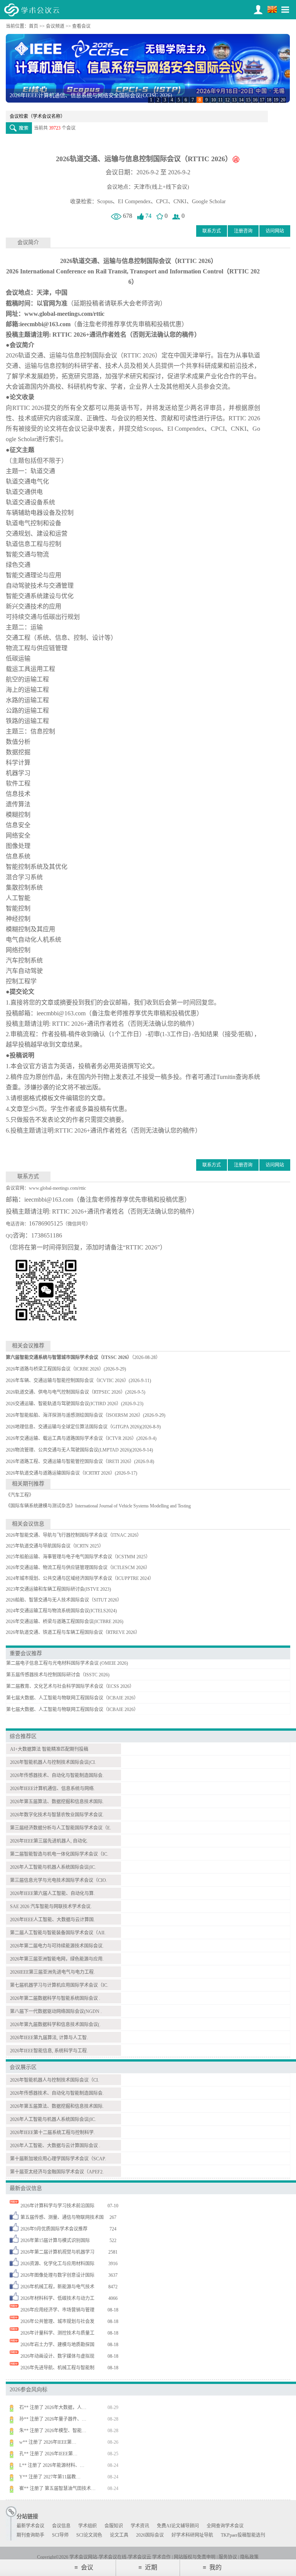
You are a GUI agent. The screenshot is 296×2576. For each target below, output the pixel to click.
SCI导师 (60, 2535)
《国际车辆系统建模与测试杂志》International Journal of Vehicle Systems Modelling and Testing (98, 1506)
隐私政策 (249, 2557)
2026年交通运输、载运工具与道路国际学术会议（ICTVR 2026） (71, 1438)
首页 (34, 26)
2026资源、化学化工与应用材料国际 (57, 2264)
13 (234, 100)
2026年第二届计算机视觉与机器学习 (57, 2252)
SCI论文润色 (89, 2535)
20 (283, 100)
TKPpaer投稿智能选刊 (243, 2535)
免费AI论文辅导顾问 (178, 2526)
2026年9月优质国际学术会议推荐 (54, 2229)
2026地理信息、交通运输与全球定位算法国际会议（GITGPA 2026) (73, 1427)
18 (269, 100)
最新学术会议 (30, 2526)
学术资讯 (140, 2526)
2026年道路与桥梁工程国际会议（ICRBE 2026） (55, 1369)
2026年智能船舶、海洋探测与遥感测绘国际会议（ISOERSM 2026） (74, 1415)
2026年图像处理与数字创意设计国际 (57, 2275)
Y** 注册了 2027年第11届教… (50, 2488)
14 (241, 100)
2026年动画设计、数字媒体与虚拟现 (57, 2356)
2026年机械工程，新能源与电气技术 (57, 2287)
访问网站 (275, 231)
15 (248, 100)
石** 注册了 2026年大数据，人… (53, 2418)
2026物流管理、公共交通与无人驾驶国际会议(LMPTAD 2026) (68, 1450)
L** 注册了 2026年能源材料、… (52, 2476)
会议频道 (55, 26)
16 (255, 100)
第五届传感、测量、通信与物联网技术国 (62, 2217)
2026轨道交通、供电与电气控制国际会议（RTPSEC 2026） (66, 1392)
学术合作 (161, 2557)
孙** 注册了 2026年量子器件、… (53, 2430)
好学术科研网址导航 (192, 2535)
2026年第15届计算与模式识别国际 (55, 2241)
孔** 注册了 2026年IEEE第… (48, 2465)
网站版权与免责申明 (195, 2557)
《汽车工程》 (20, 1495)
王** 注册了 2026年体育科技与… (53, 2407)
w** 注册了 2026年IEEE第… (48, 2453)
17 (262, 100)
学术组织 (87, 2526)
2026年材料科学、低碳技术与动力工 (57, 2298)
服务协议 (228, 2557)
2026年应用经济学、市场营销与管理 (57, 2310)
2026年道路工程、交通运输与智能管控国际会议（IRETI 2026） (70, 1462)
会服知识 (114, 2526)
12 (227, 100)
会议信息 (61, 2526)
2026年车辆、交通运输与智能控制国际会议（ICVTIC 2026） (67, 1381)
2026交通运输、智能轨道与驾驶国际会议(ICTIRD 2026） (63, 1404)
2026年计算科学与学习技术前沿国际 (57, 2206)
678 (127, 216)
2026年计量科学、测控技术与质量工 (57, 2333)
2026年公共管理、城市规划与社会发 (57, 2321)
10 (214, 100)
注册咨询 (243, 231)
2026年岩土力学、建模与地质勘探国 (57, 2345)
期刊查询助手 (30, 2535)
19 (276, 100)
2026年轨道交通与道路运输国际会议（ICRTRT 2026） (60, 1473)
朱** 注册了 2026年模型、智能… (53, 2441)
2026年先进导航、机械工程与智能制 (57, 2368)
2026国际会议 (150, 2535)
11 (220, 100)
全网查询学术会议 (225, 2526)
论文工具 (119, 2535)
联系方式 (212, 231)
